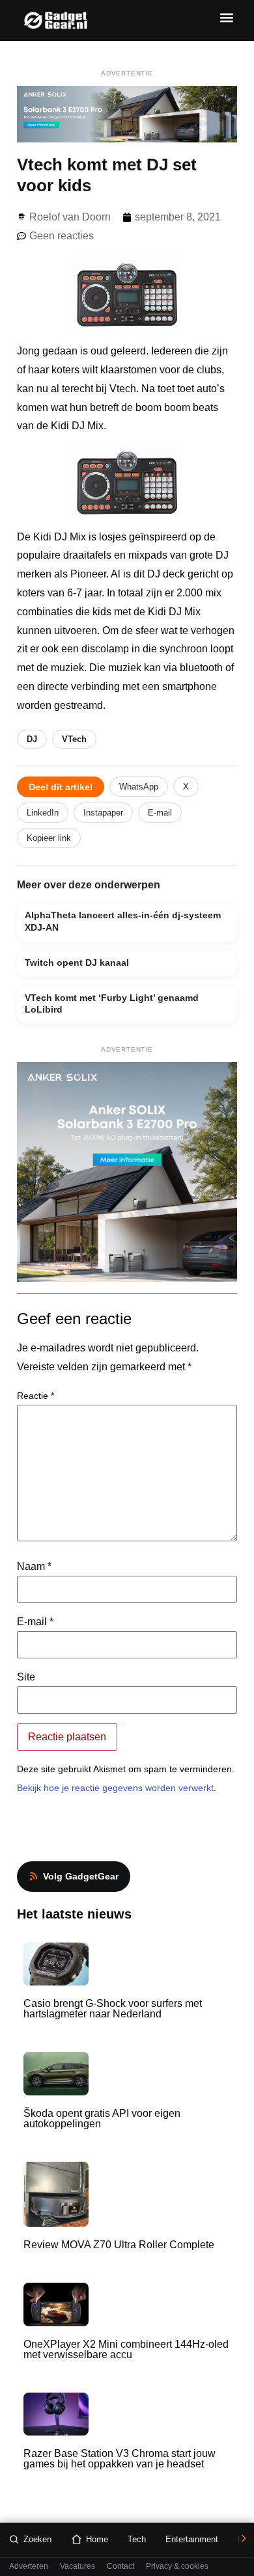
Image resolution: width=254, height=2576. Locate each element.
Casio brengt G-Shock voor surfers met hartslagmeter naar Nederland (113, 2009)
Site (26, 1677)
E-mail (160, 813)
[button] (226, 17)
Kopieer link (49, 838)
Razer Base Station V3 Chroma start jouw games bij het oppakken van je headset (120, 2459)
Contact (120, 2567)
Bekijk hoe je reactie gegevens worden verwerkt (115, 1788)
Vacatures (78, 2567)
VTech (74, 739)
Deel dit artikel (61, 787)
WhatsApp (139, 787)
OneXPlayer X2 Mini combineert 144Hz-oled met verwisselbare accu (126, 2349)
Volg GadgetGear (81, 1876)
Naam (34, 1567)
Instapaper (103, 813)
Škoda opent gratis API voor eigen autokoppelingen (102, 2118)
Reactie (35, 1396)
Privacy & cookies (177, 2567)
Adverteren (29, 2567)
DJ (32, 739)
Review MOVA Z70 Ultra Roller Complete (119, 2245)
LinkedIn (43, 813)
